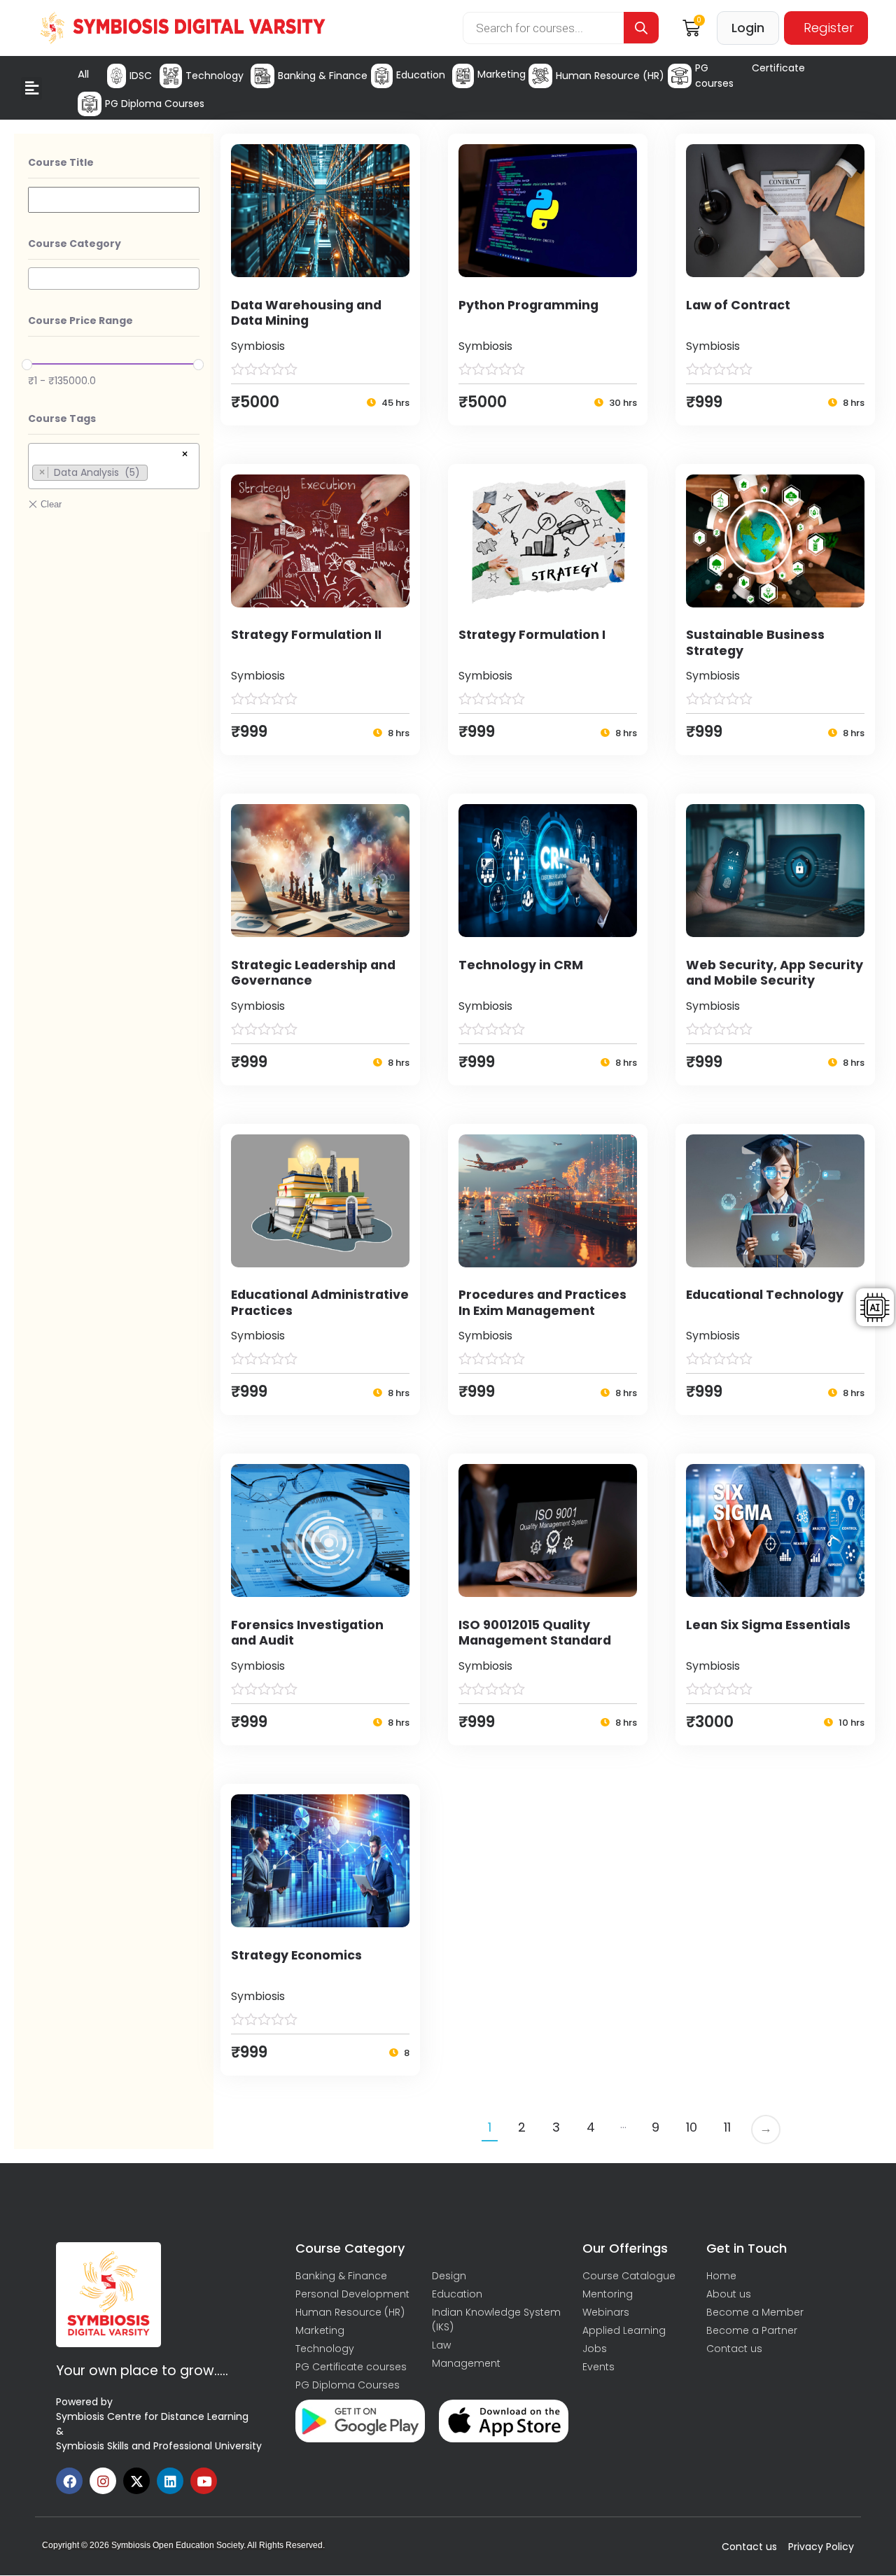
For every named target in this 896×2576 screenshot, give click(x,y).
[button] (31, 89)
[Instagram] (103, 2481)
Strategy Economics (296, 1955)
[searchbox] (36, 278)
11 (727, 2127)
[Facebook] (69, 2481)
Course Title (61, 162)
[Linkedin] (170, 2481)
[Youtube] (204, 2481)
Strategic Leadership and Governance (313, 973)
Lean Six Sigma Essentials (768, 1625)
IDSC (141, 76)
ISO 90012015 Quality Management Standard (535, 1633)
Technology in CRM (521, 965)
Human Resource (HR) (610, 76)
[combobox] (114, 279)
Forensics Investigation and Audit (307, 1633)
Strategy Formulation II (306, 635)
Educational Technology (765, 1295)
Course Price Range (80, 321)
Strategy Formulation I (532, 635)
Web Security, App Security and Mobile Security (775, 973)
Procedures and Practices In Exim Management (542, 1303)
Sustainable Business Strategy (755, 643)
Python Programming (528, 305)
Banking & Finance (323, 76)
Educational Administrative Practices (320, 1303)
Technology (215, 76)
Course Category (75, 244)
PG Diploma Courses (155, 104)
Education (421, 75)
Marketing (502, 74)
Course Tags (62, 418)
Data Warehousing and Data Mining (306, 313)
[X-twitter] (136, 2481)
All (83, 74)
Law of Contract (738, 305)
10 (692, 2127)
